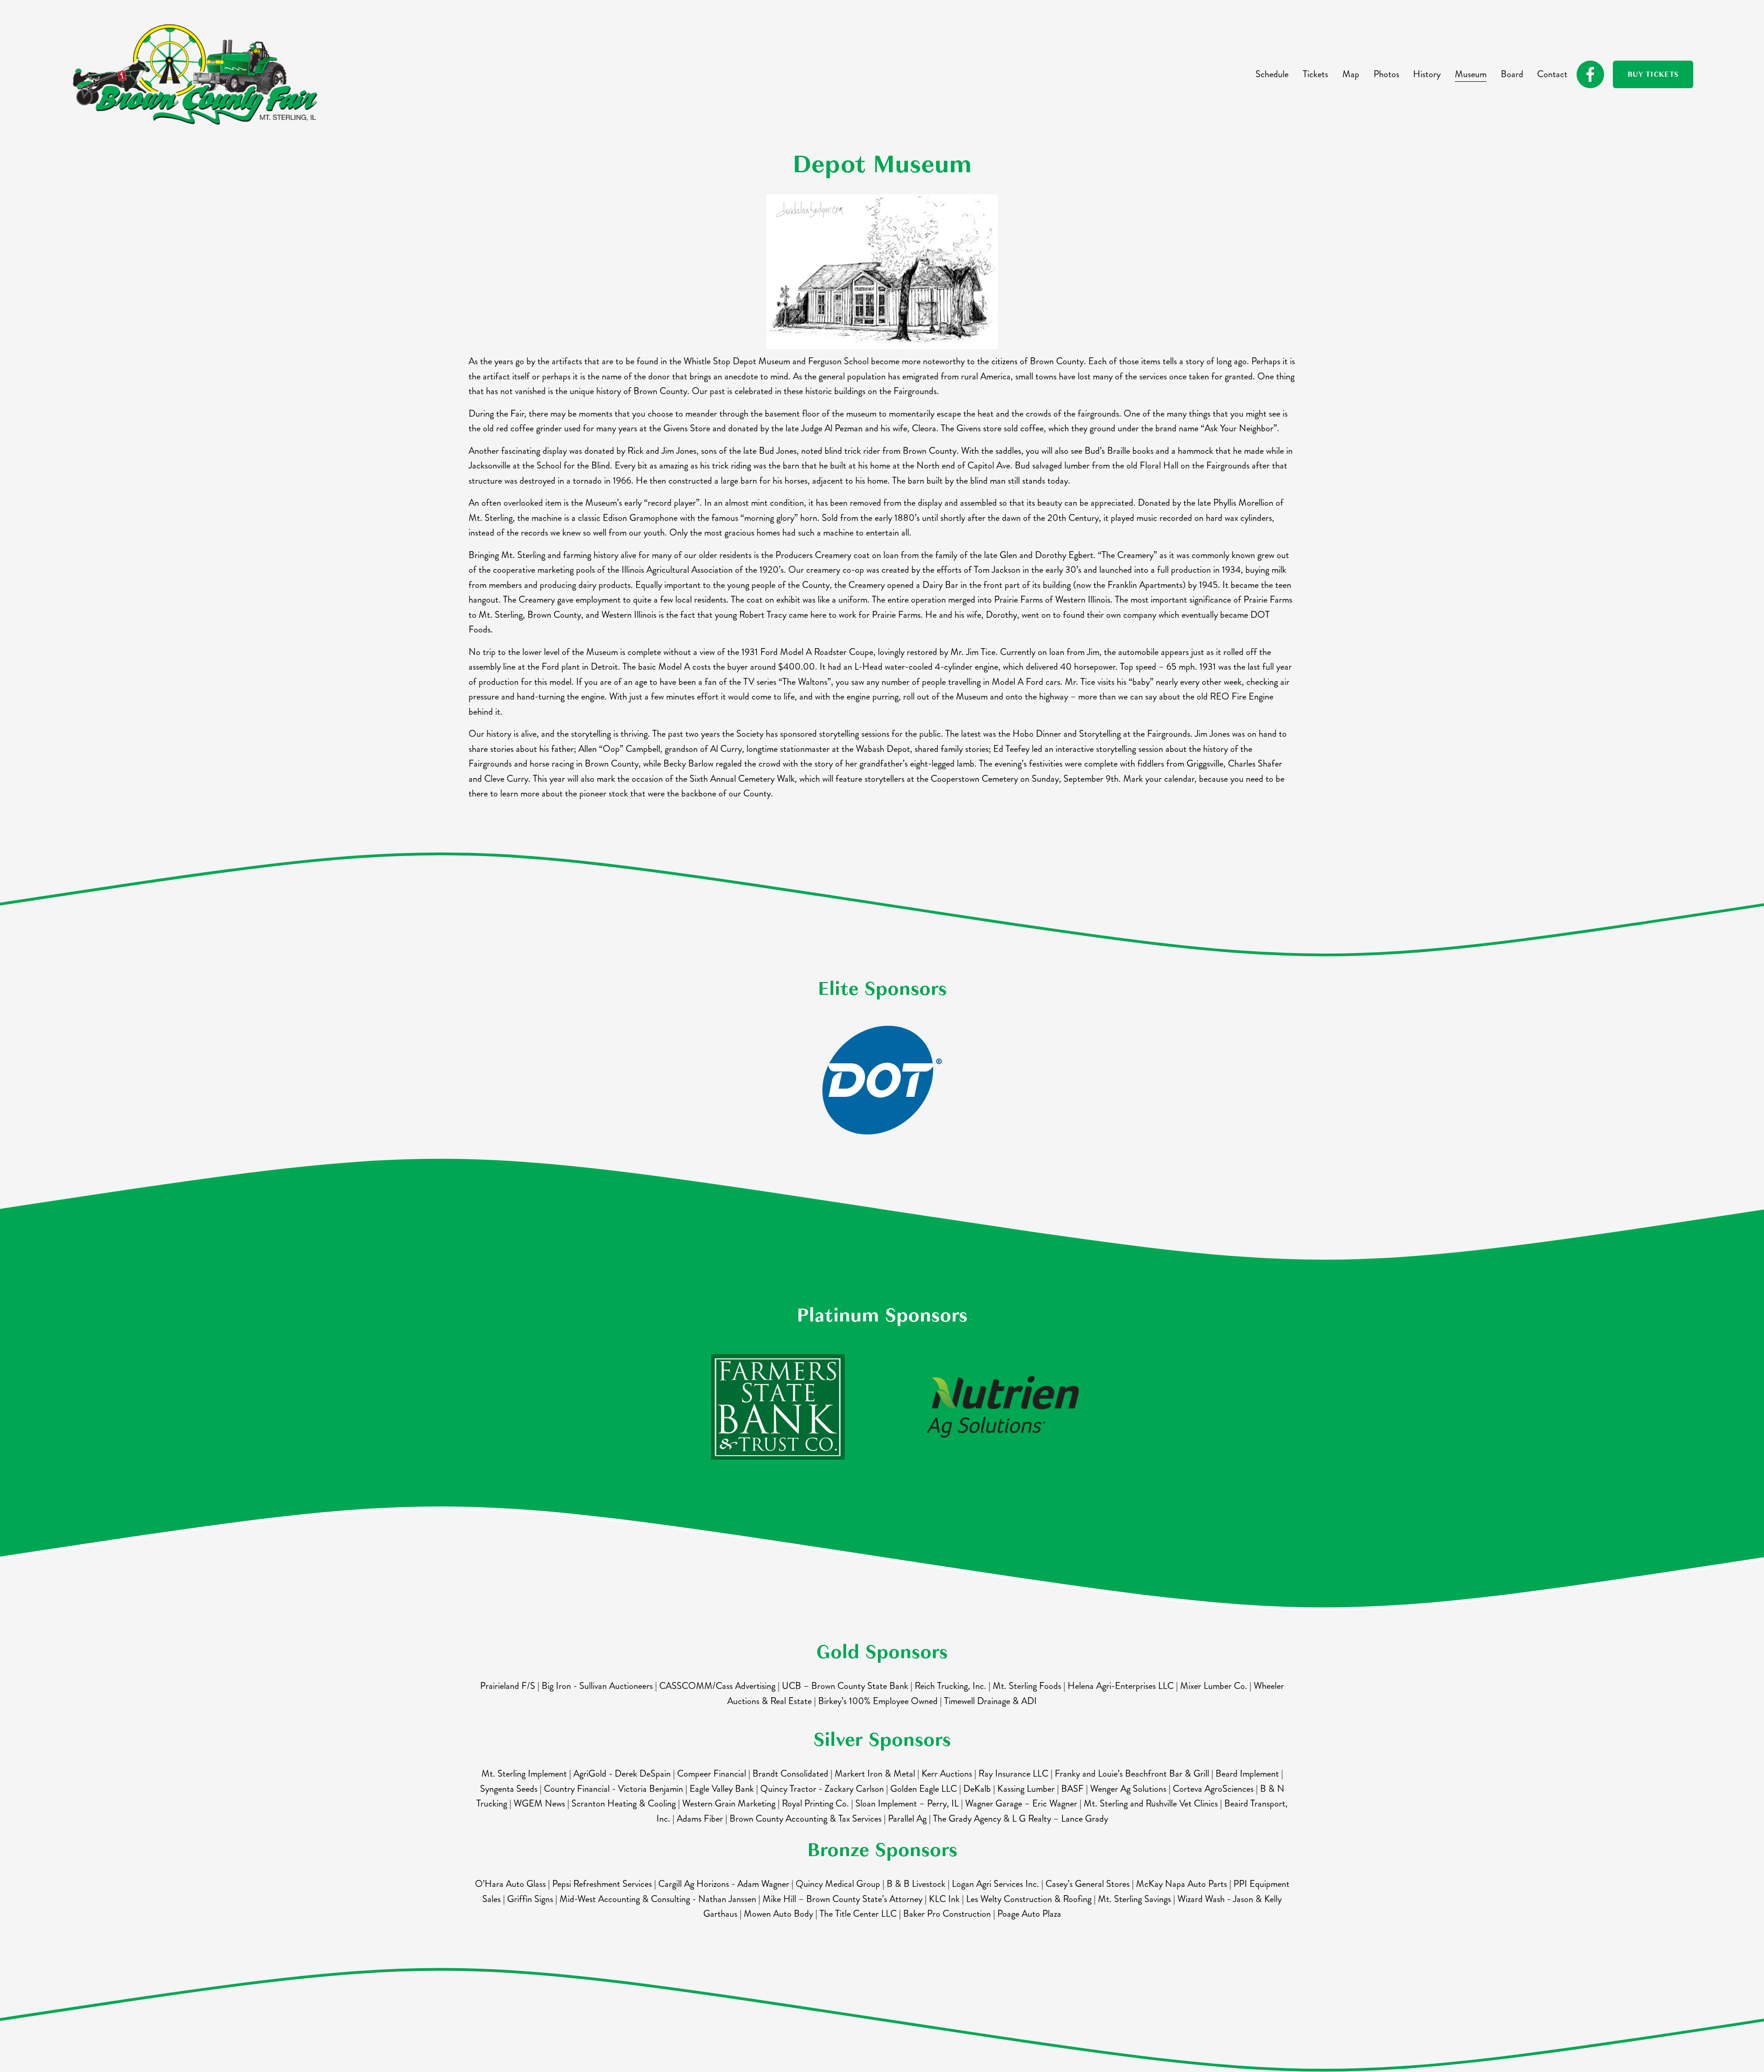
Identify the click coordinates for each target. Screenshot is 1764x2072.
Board (1512, 74)
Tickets (1315, 74)
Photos (1386, 74)
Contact (1552, 74)
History (1427, 74)
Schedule (1272, 74)
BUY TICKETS (1653, 74)
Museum (1471, 74)
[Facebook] (1590, 74)
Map (1351, 74)
